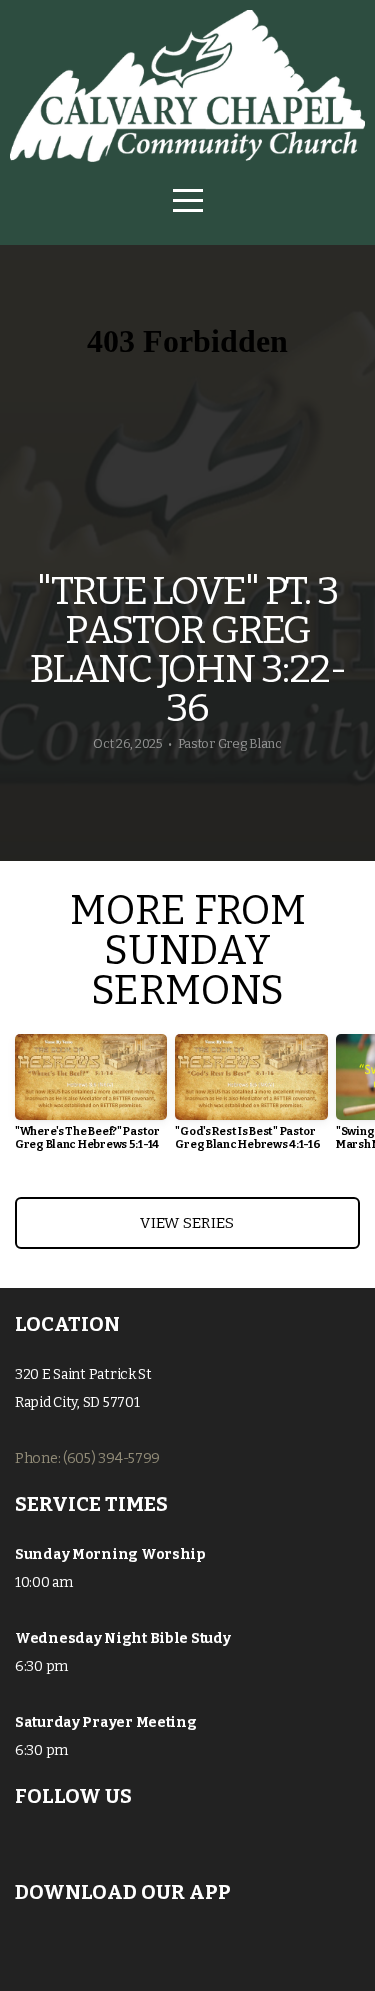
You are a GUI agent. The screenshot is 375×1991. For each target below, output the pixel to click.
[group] (91, 1100)
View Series (187, 1223)
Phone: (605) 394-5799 (87, 1458)
